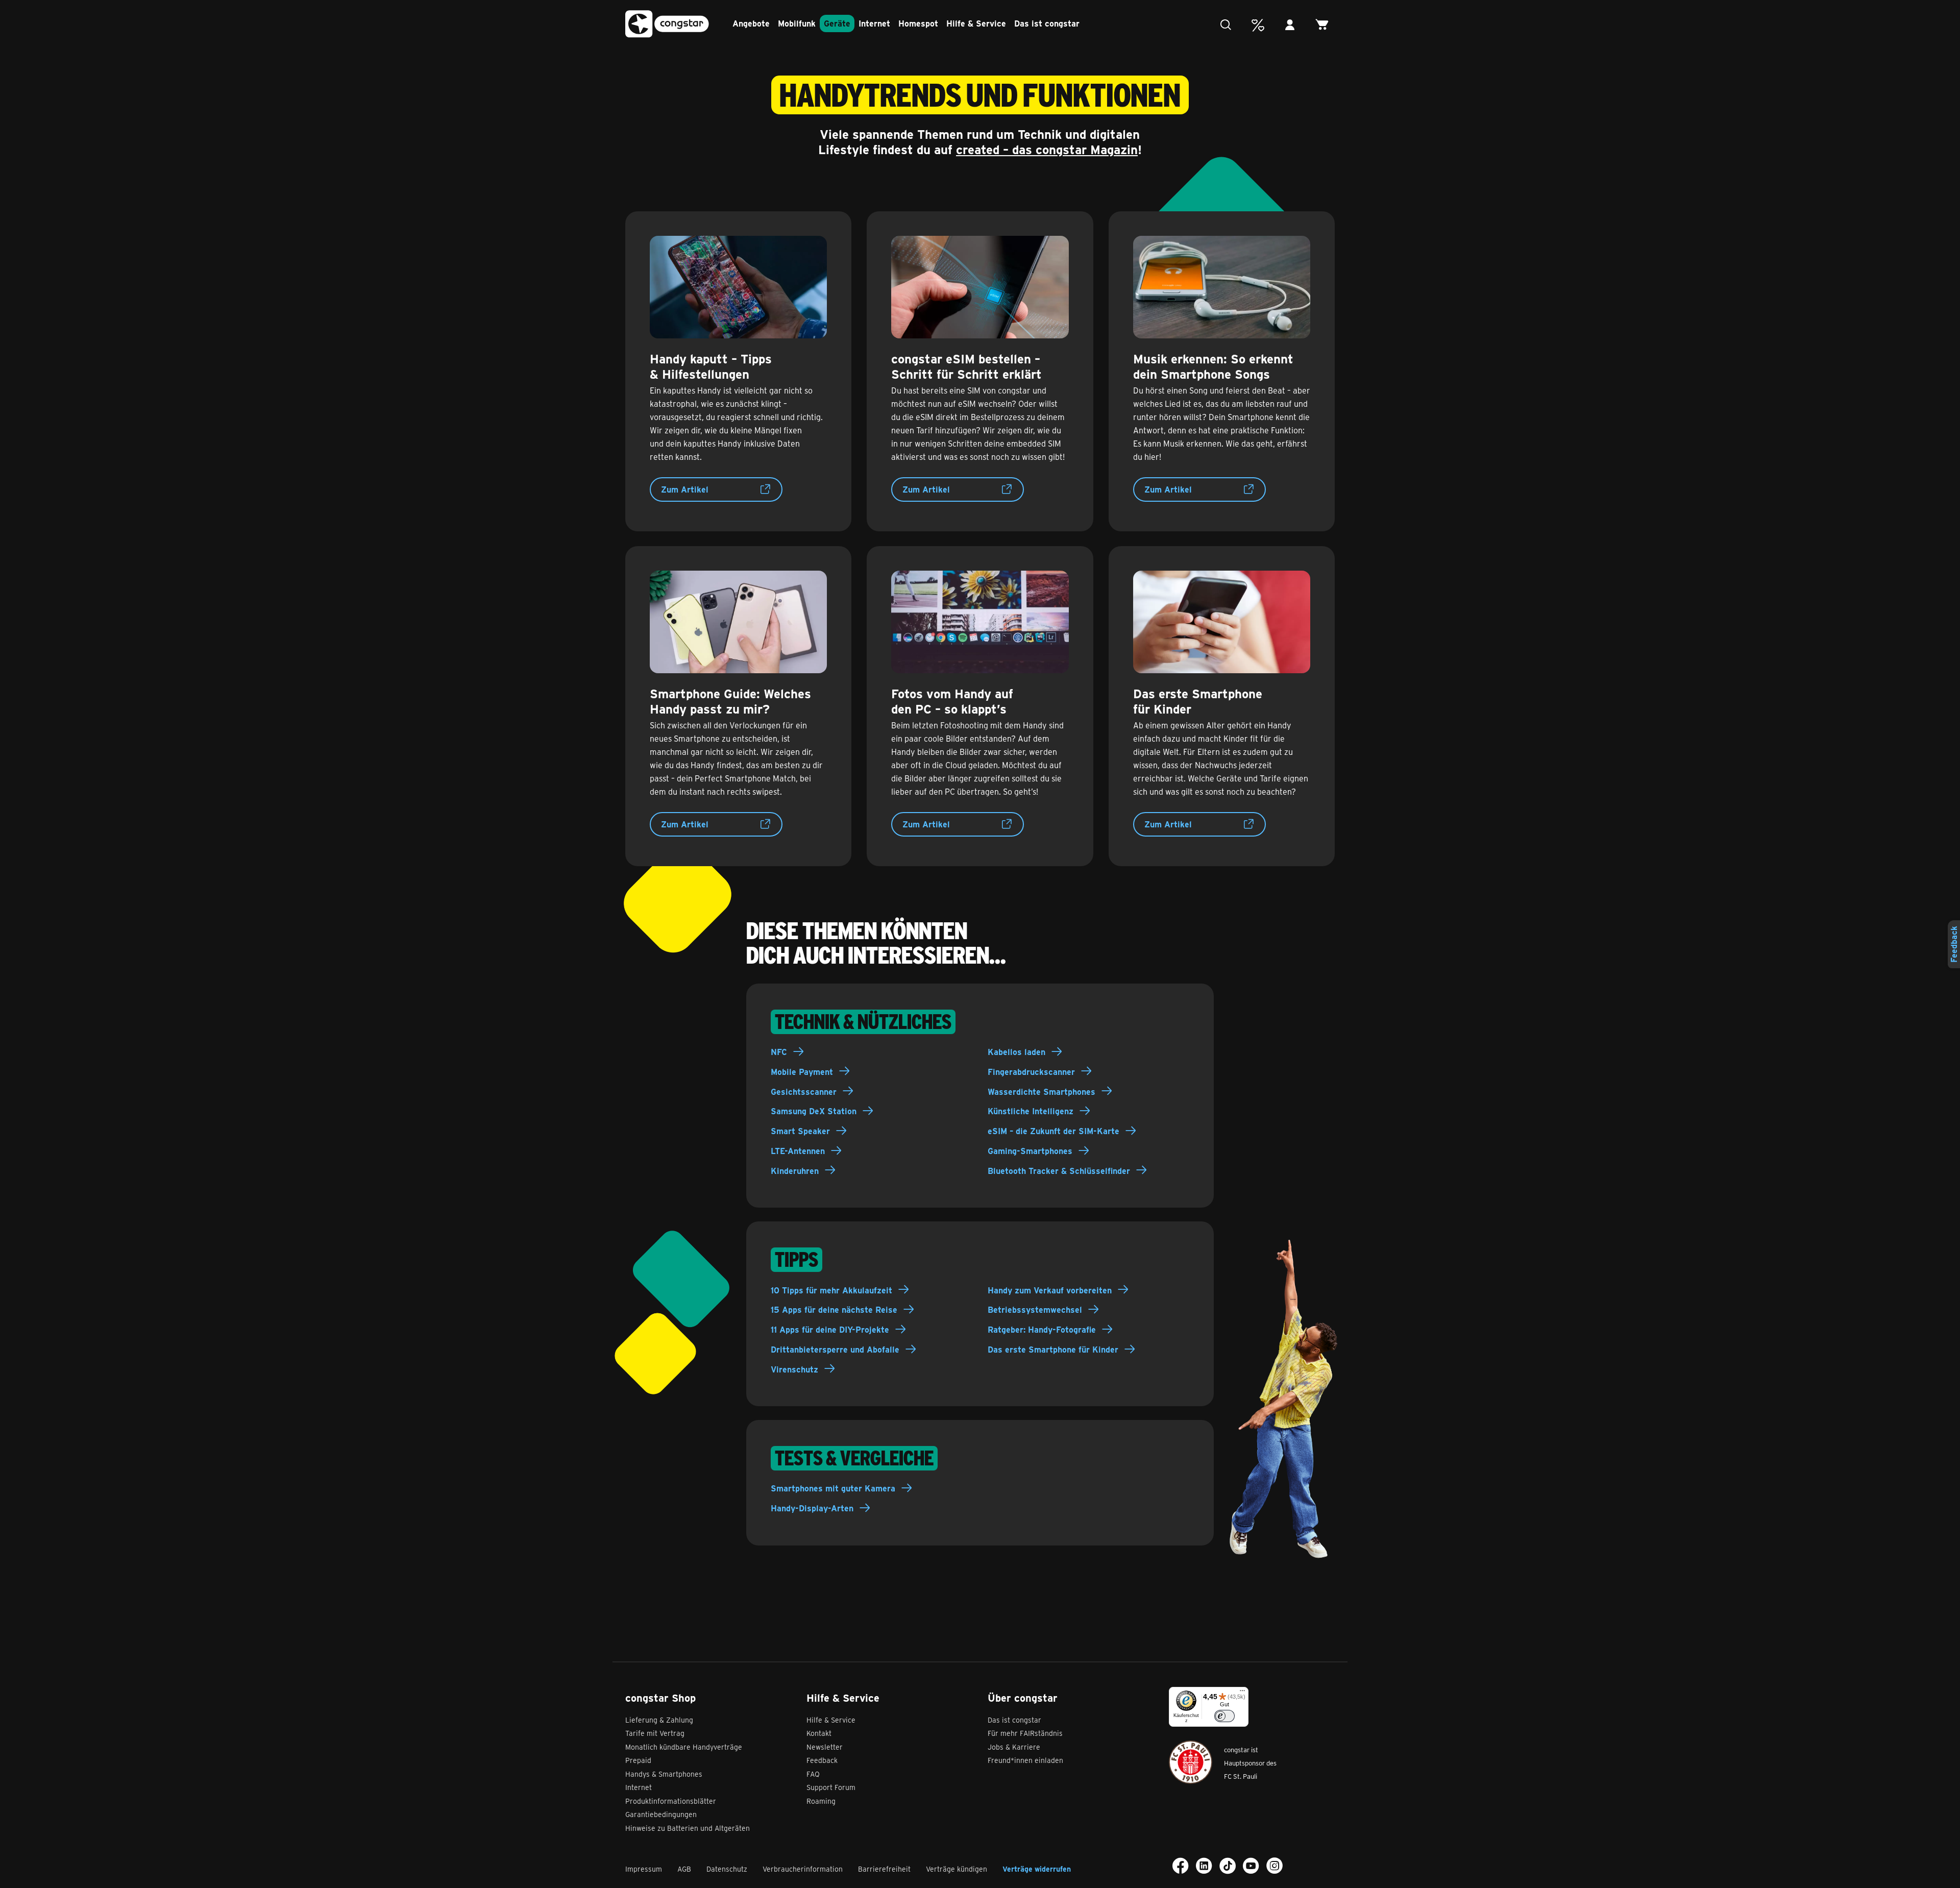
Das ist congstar (1047, 23)
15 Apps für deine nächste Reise (834, 1309)
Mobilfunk (797, 23)
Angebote (751, 23)
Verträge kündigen (957, 1869)
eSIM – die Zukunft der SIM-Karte (1053, 1131)
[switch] (1224, 1716)
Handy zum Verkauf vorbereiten (1050, 1290)
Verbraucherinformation (803, 1869)
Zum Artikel (685, 489)
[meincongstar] (1293, 25)
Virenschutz (794, 1369)
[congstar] (667, 24)
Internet (874, 23)
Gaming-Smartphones (1030, 1151)
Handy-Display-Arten (812, 1508)
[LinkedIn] (1204, 1866)
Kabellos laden (1016, 1052)
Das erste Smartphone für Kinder (1053, 1349)
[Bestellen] (1325, 25)
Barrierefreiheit (884, 1869)
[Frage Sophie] (1228, 25)
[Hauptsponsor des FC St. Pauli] (1191, 1762)
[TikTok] (1228, 1866)
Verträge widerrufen (1037, 1869)
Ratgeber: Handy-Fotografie (1042, 1329)
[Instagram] (1275, 1866)
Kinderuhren (795, 1171)
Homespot (918, 23)
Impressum (644, 1869)
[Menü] (1242, 1693)
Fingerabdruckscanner (1031, 1072)
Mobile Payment (802, 1072)
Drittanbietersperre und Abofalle (835, 1349)
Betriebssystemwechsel (1035, 1309)
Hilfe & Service (976, 23)
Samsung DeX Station (814, 1111)
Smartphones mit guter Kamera (833, 1488)
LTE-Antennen (798, 1151)
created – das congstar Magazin (1047, 149)
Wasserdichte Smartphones (1042, 1092)
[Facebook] (1181, 1866)
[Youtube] (1251, 1866)
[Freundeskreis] (1260, 25)
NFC (779, 1052)
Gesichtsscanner (804, 1092)
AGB (684, 1869)
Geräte (837, 23)
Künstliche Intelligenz (1031, 1111)
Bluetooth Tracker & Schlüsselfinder (1059, 1171)
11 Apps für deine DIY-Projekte (830, 1329)
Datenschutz (727, 1869)
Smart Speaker (800, 1131)
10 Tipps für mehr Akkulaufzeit (831, 1290)
